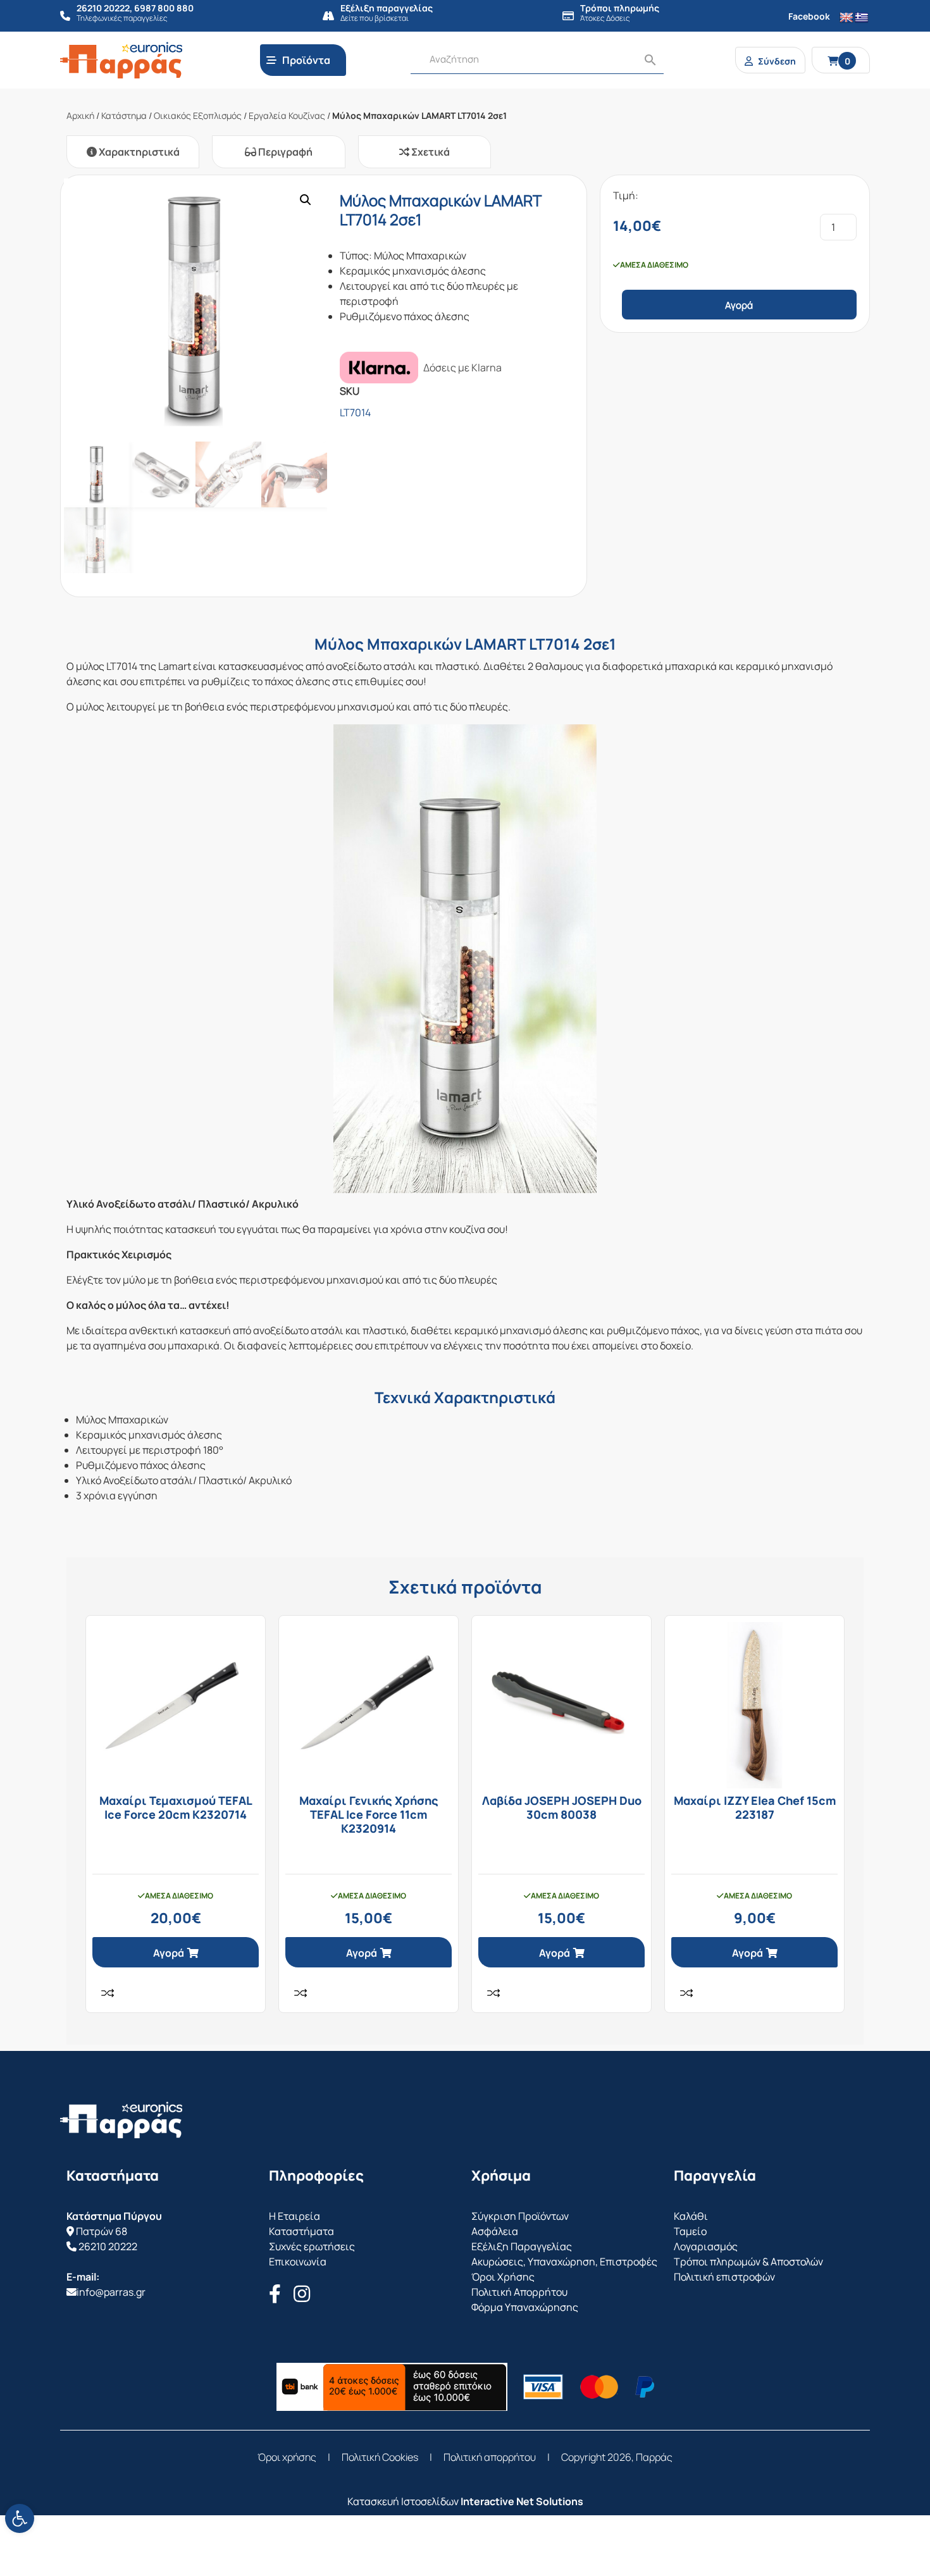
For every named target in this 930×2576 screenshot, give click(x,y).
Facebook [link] (809, 16)
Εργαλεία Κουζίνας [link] (287, 115)
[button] (306, 200)
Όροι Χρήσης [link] (503, 2277)
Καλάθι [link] (691, 2216)
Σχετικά (430, 152)
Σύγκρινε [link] (108, 1993)
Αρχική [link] (80, 115)
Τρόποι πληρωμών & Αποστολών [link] (748, 2262)
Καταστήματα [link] (301, 2231)
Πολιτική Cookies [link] (380, 2457)
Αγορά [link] (169, 1953)
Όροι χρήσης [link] (287, 2457)
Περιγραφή (284, 152)
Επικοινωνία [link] (298, 2262)
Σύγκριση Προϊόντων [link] (520, 2216)
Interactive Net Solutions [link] (522, 2501)
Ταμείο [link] (690, 2231)
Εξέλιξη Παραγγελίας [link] (522, 2246)
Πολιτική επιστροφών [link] (724, 2277)
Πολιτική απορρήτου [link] (490, 2457)
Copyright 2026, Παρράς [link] (617, 2457)
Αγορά (739, 305)
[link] (20, 2518)
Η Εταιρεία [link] (294, 2216)
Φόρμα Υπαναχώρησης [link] (525, 2307)
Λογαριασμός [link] (706, 2246)
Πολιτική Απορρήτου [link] (519, 2292)
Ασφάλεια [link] (495, 2231)
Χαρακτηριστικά (138, 152)
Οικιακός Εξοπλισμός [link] (198, 115)
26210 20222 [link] (108, 2246)
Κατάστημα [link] (124, 115)
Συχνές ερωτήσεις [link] (312, 2246)
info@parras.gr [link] (111, 2292)
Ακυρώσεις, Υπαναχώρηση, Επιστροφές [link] (564, 2262)
